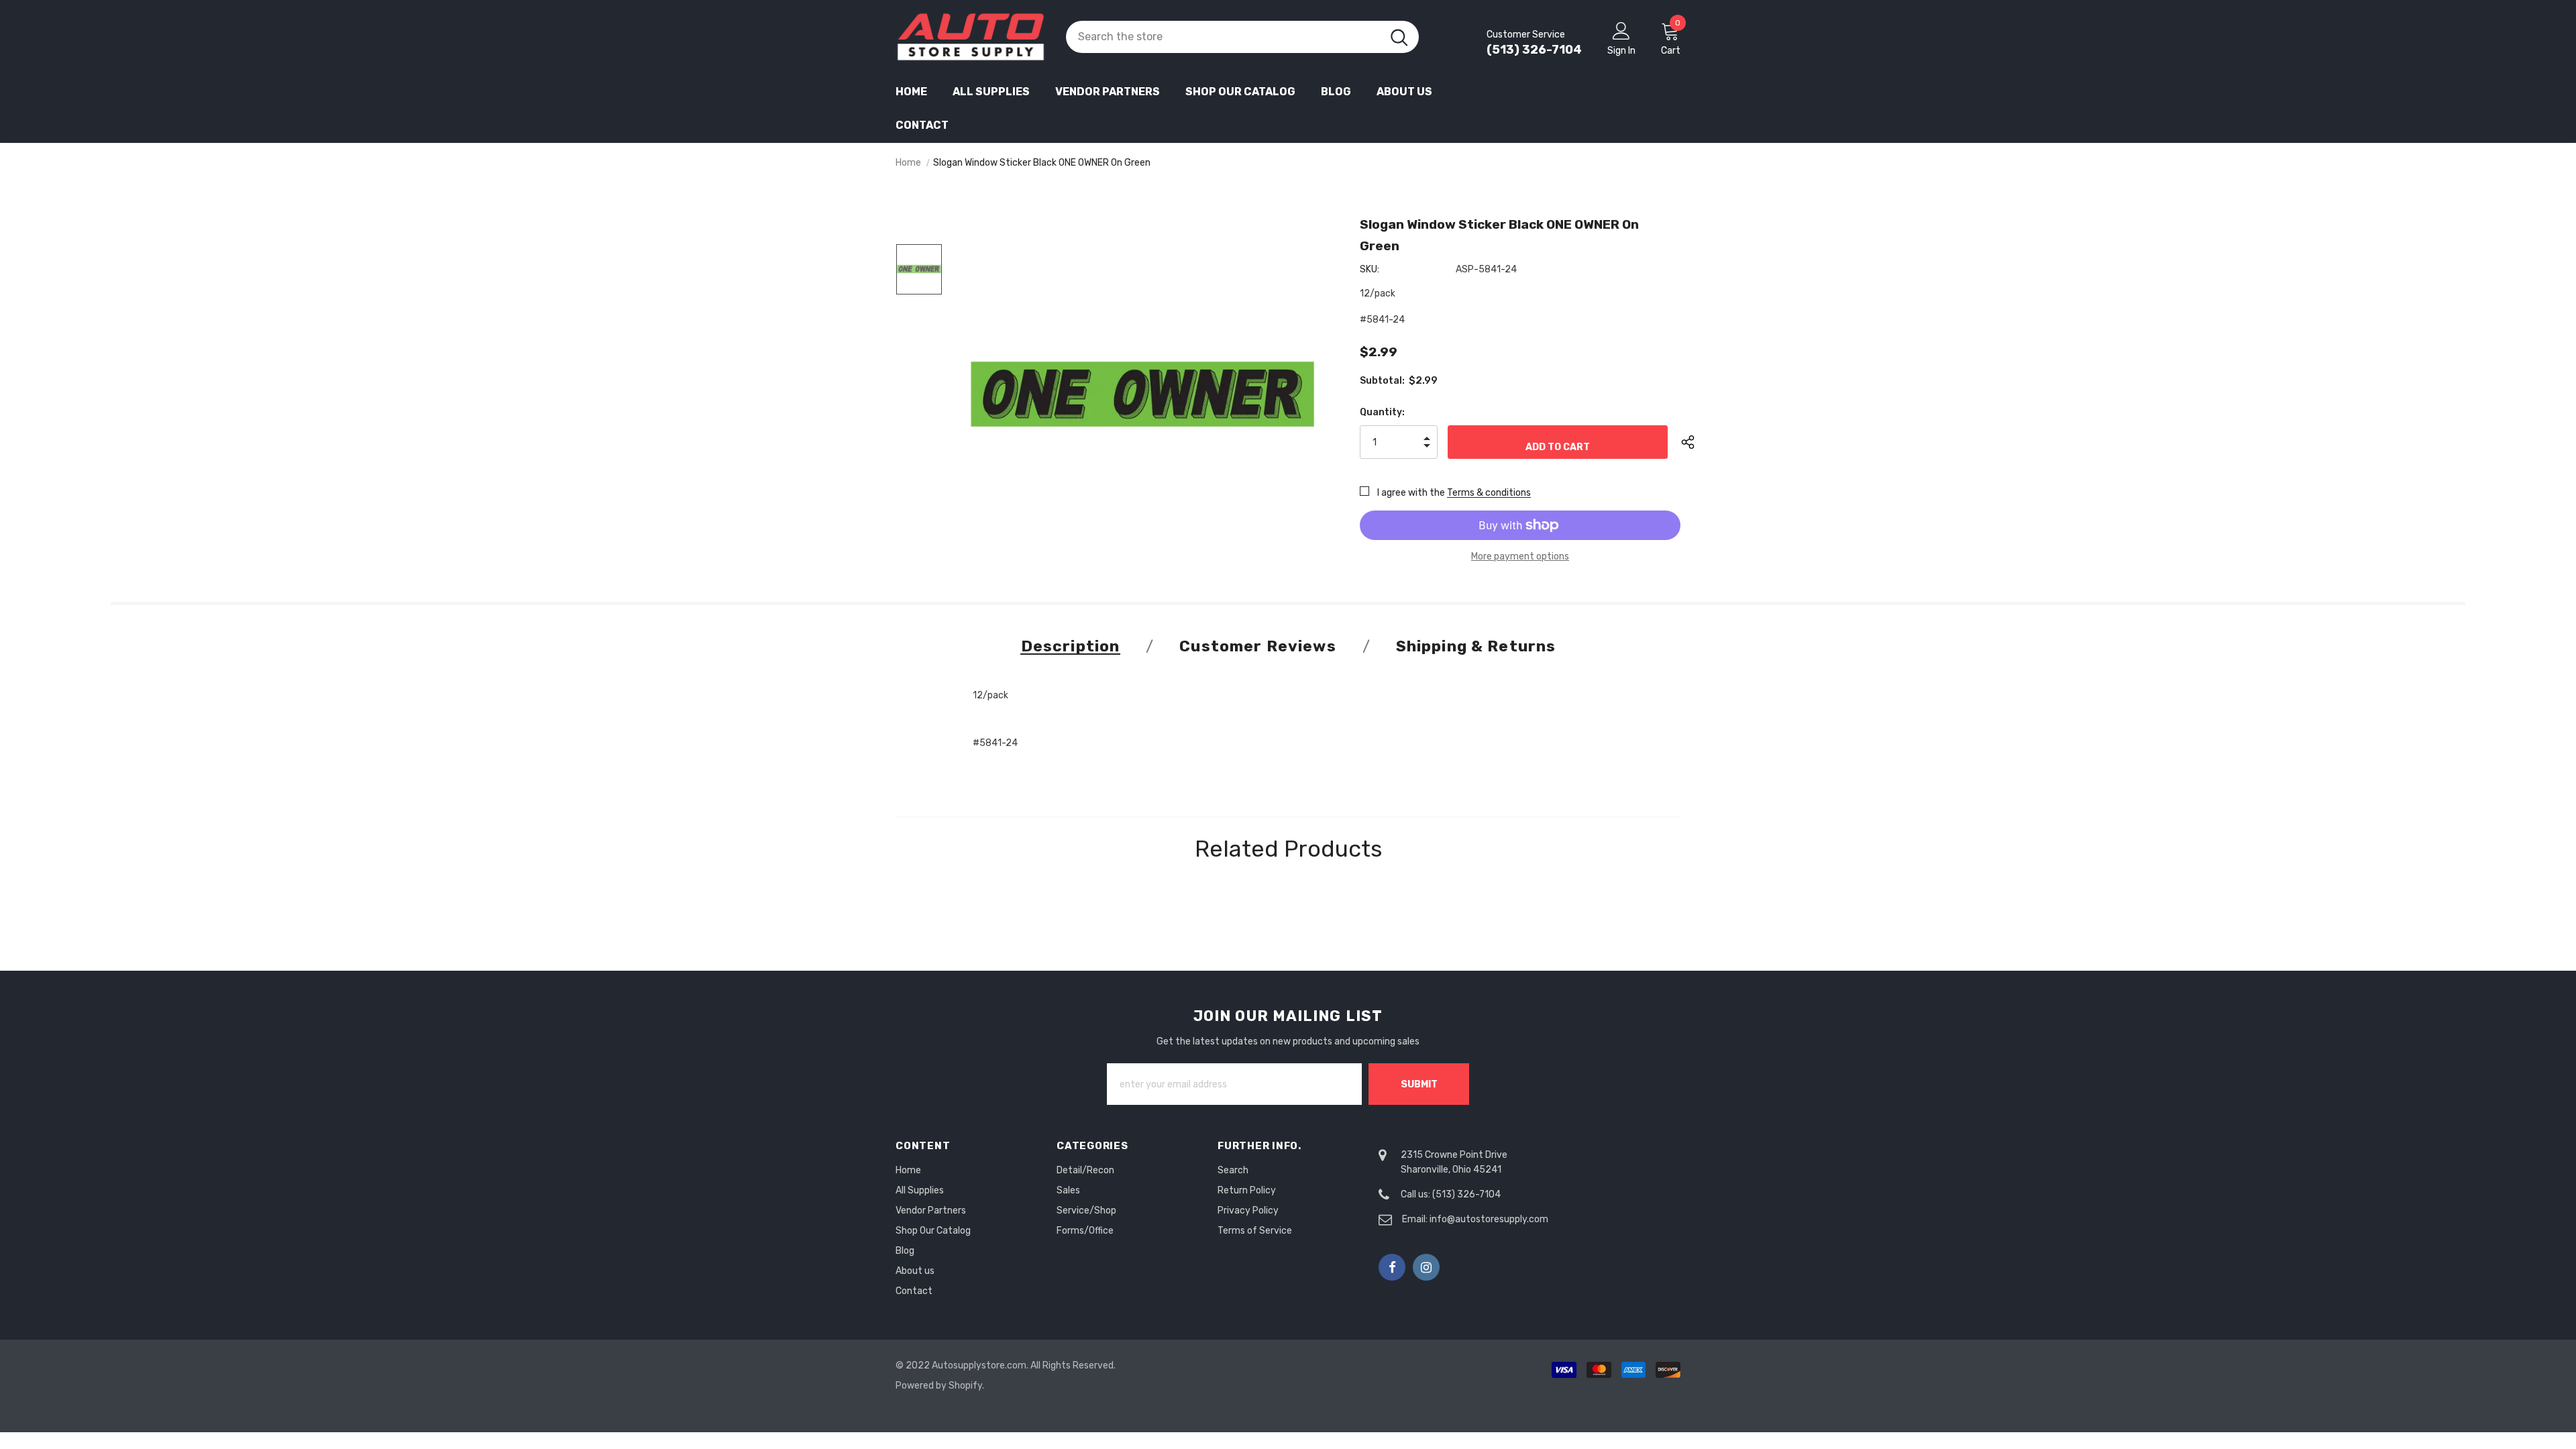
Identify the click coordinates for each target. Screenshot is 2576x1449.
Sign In (1621, 51)
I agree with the (1411, 493)
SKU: (1370, 269)
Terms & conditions (1489, 493)
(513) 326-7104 (1534, 50)
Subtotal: (1382, 381)
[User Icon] (1621, 30)
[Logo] (971, 37)
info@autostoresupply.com (1489, 1219)
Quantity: (1382, 412)
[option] (1143, 394)
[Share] (1698, 442)
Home (908, 163)
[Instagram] (1426, 1267)
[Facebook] (1392, 1267)
